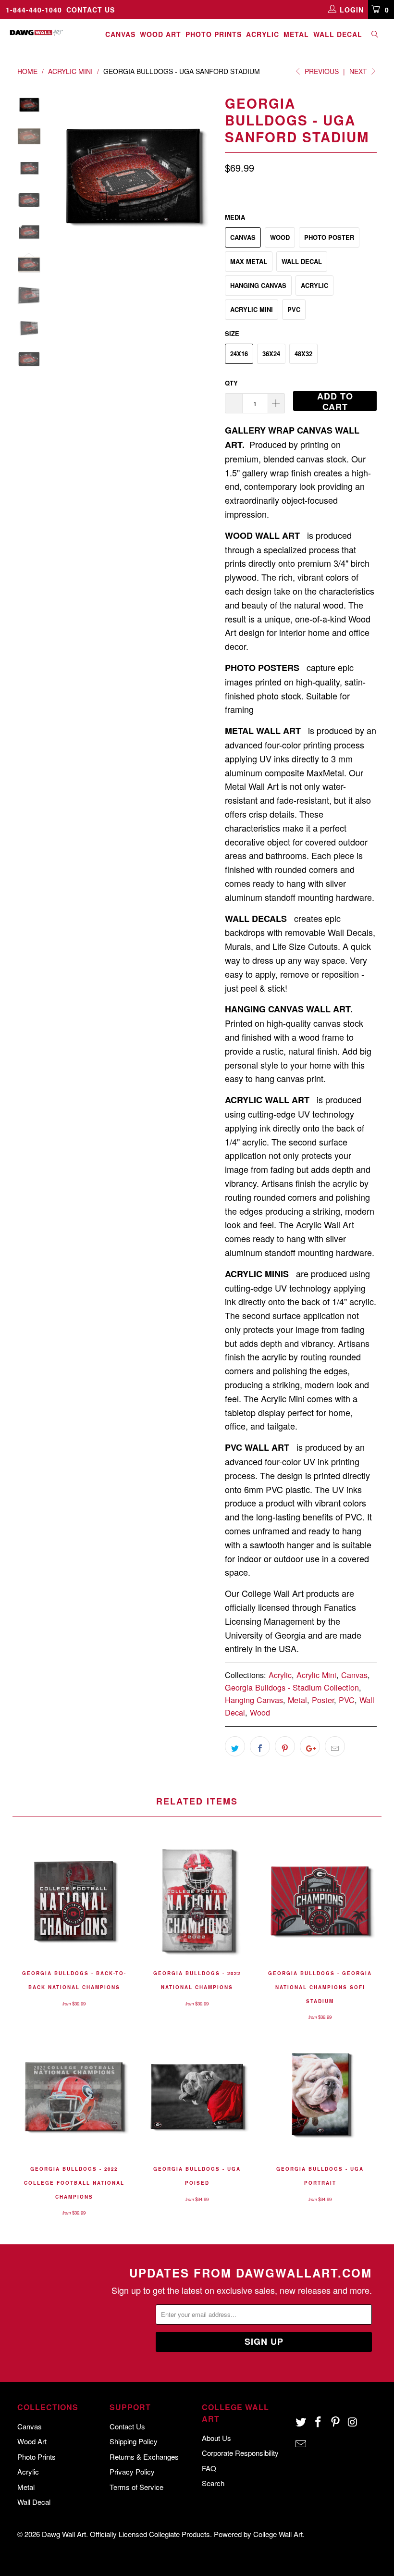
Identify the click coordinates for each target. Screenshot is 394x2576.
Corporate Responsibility (240, 2453)
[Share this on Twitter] (235, 1746)
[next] (206, 175)
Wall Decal (338, 34)
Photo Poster (329, 237)
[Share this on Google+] (310, 1746)
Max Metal (249, 261)
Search (213, 2483)
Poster (323, 1700)
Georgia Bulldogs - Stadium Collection (292, 1687)
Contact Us (91, 10)
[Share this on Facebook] (260, 1746)
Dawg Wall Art (64, 2534)
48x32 (303, 354)
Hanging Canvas (258, 285)
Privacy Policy (132, 2471)
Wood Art (160, 34)
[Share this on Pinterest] (285, 1746)
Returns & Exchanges (144, 2457)
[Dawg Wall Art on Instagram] (353, 2422)
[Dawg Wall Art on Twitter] (301, 2422)
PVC (294, 309)
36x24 (271, 354)
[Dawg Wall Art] (36, 33)
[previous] (60, 175)
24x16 (239, 354)
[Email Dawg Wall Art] (301, 2444)
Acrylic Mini (252, 309)
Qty (231, 383)
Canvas (120, 34)
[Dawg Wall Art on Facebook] (319, 2422)
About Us (216, 2438)
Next (359, 71)
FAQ (209, 2468)
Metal (296, 34)
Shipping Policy (134, 2441)
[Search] (375, 35)
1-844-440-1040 (34, 10)
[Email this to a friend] (335, 1746)
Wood (280, 237)
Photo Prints (214, 34)
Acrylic (263, 34)
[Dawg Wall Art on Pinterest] (335, 2422)
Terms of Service (136, 2487)
